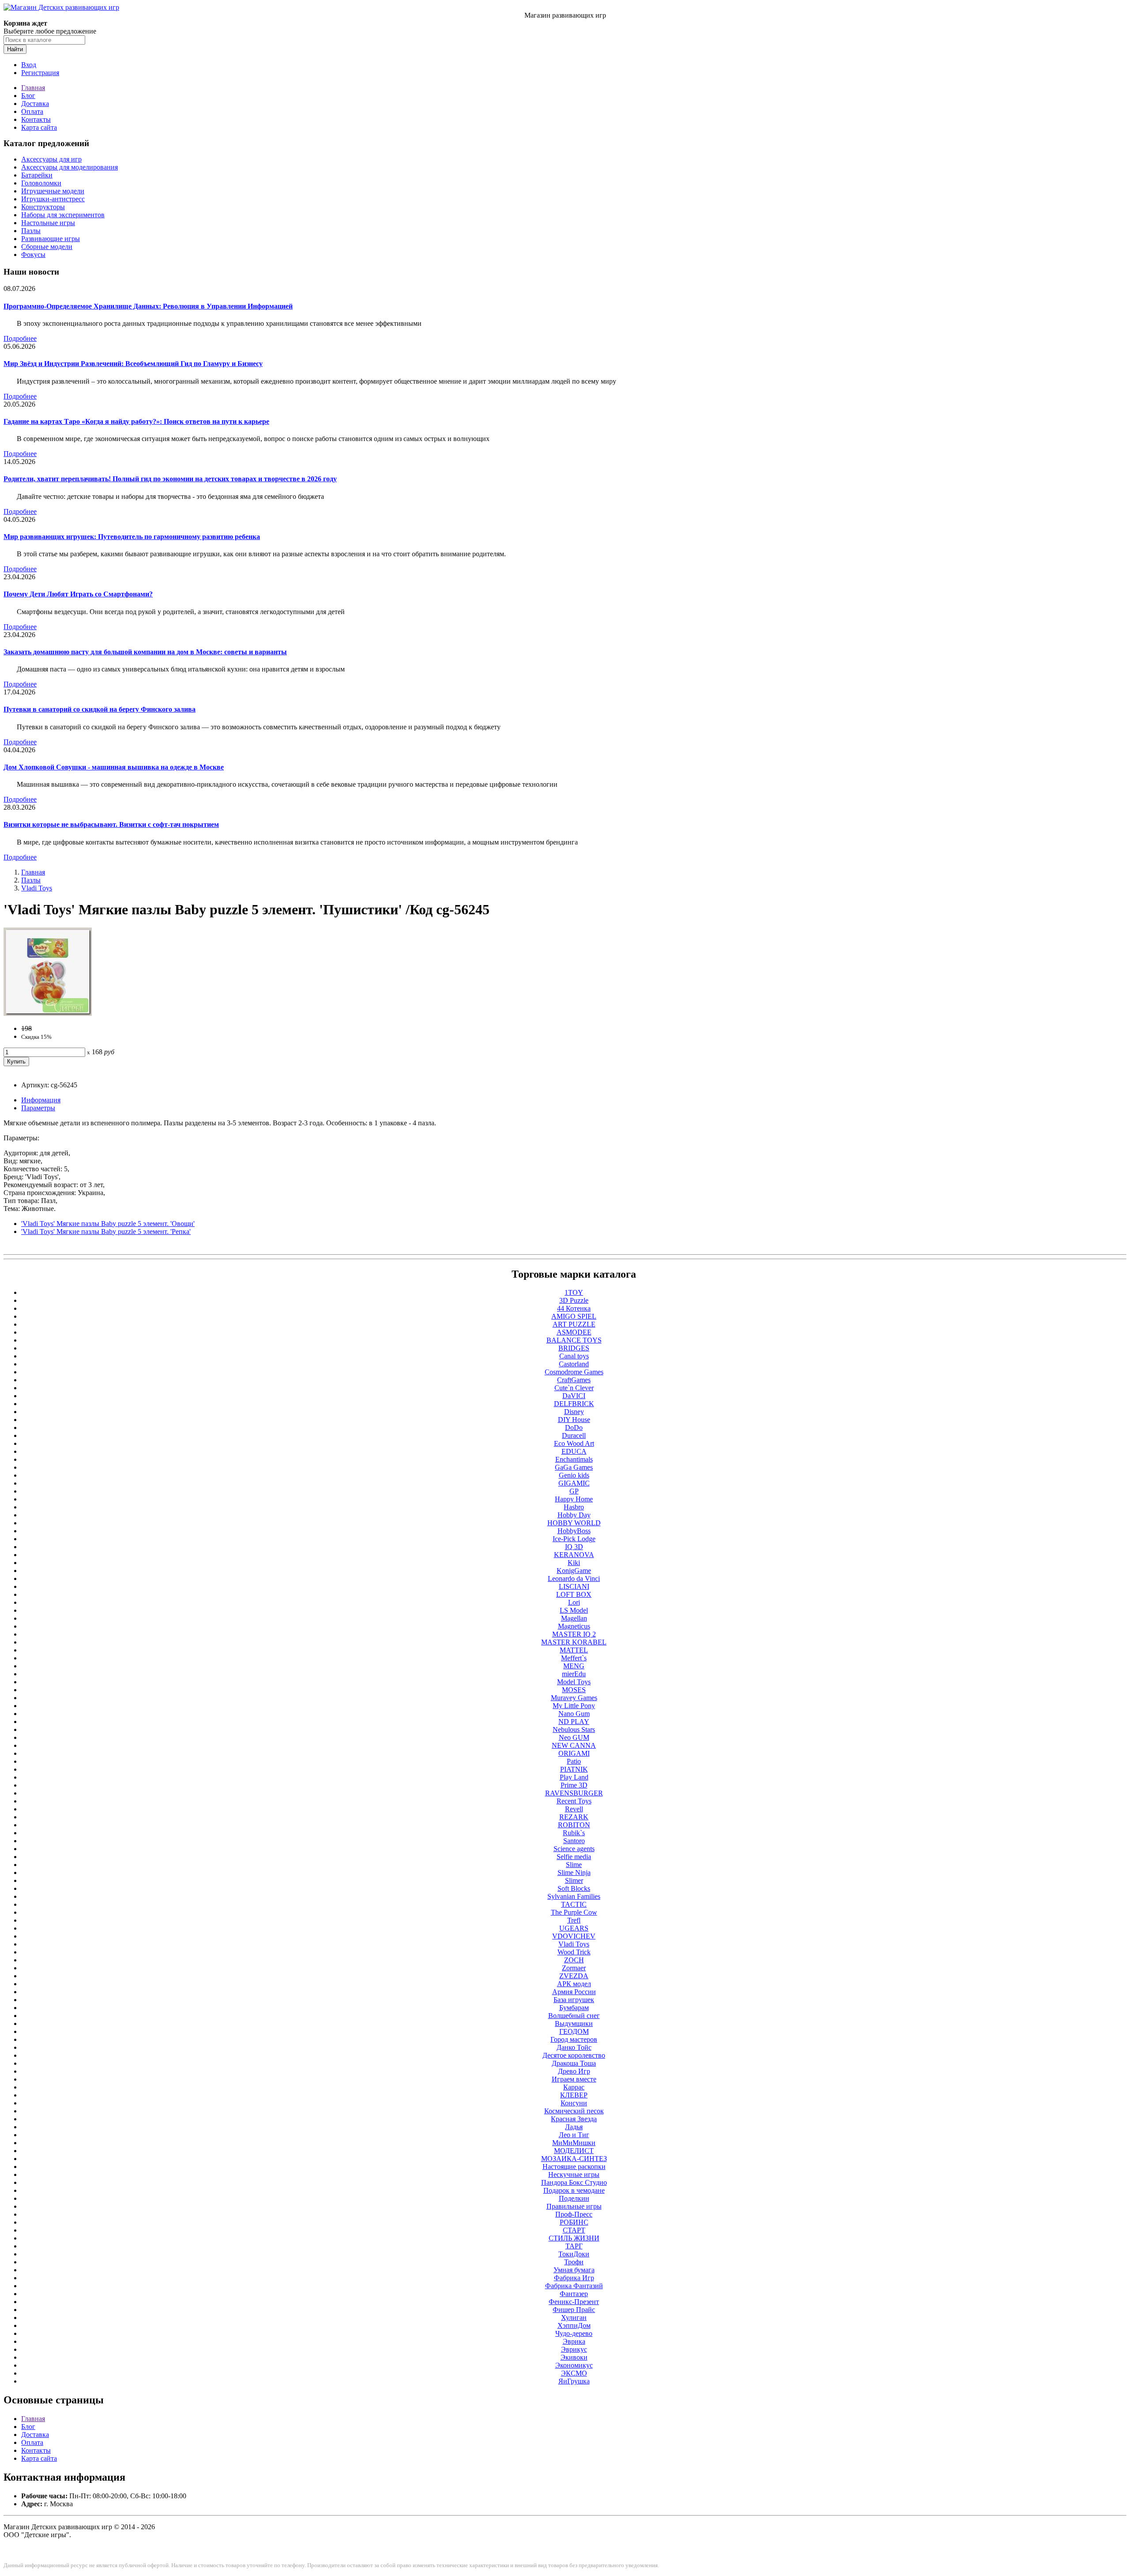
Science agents (574, 1849)
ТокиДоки (574, 2254)
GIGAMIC (574, 1483)
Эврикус (574, 2349)
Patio (574, 1761)
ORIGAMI (574, 1753)
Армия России (574, 1992)
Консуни (574, 2103)
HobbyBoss (574, 1531)
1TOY (574, 1292)
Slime (574, 1865)
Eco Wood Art (574, 1443)
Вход (29, 65)
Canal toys (574, 1356)
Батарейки (37, 175)
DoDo (574, 1428)
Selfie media (574, 1857)
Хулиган (574, 2318)
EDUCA (574, 1451)
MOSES (574, 1690)
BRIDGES (574, 1348)
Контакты (36, 119)
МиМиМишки (574, 2143)
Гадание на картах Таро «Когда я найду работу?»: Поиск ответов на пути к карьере (136, 421)
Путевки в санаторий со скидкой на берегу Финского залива (100, 709)
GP (574, 1491)
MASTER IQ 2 (574, 1634)
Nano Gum (574, 1714)
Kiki (574, 1563)
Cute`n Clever (574, 1388)
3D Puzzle (574, 1300)
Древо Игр (574, 2071)
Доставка (35, 104)
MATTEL (574, 1650)
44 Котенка (574, 1308)
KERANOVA (574, 1555)
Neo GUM (574, 1737)
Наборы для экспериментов (63, 215)
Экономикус (574, 2365)
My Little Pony (574, 1706)
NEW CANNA (574, 1745)
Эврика (574, 2341)
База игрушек (574, 2000)
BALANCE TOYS (574, 1340)
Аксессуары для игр (51, 159)
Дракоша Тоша (574, 2063)
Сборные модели (47, 247)
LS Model (574, 1610)
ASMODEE (574, 1332)
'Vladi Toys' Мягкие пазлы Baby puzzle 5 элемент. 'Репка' (106, 1231)
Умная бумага (574, 2270)
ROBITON (574, 1825)
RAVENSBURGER (574, 1793)
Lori (574, 1602)
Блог (28, 96)
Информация (41, 1100)
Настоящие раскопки (574, 2167)
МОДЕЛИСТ (574, 2151)
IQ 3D (574, 1547)
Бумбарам (574, 2008)
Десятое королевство (574, 2055)
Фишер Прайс (574, 2310)
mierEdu (574, 1674)
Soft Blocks (574, 1888)
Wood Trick (574, 1952)
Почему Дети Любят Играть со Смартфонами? (78, 594)
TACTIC (574, 1904)
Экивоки (574, 2357)
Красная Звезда (574, 2119)
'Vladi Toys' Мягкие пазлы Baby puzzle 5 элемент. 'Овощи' (108, 1224)
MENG (574, 1666)
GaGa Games (574, 1467)
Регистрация (40, 73)
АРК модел (574, 1984)
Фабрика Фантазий (574, 2286)
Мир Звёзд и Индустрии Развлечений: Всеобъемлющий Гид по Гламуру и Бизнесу (133, 364)
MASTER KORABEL (574, 1642)
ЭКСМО (574, 2373)
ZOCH (574, 1960)
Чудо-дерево (574, 2333)
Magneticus (574, 1626)
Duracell (574, 1435)
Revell (574, 1809)
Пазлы (31, 231)
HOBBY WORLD (574, 1523)
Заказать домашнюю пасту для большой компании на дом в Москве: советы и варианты (145, 652)
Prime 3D (574, 1785)
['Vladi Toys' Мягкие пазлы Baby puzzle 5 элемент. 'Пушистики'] (48, 1013)
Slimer (574, 1880)
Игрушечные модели (53, 191)
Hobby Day (574, 1515)
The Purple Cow (574, 1912)
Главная (33, 88)
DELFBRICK (574, 1404)
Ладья (574, 2127)
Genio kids (574, 1475)
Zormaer (574, 1968)
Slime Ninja (574, 1873)
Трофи (574, 2262)
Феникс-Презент (574, 2302)
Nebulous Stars (574, 1729)
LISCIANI (574, 1586)
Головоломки (41, 183)
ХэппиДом (574, 2325)
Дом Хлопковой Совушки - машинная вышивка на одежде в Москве (114, 767)
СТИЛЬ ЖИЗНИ (574, 2238)
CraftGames (574, 1380)
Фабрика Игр (574, 2278)
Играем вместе (574, 2079)
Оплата (32, 111)
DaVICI (574, 1396)
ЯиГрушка (574, 2381)
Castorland (574, 1364)
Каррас (574, 2087)
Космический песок (574, 2111)
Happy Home (574, 1499)
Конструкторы (43, 207)
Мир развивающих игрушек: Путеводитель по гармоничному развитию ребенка (132, 537)
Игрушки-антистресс (53, 199)
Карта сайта (39, 127)
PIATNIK (574, 1769)
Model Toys (574, 1682)
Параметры (38, 1108)
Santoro (574, 1841)
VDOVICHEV (574, 1936)
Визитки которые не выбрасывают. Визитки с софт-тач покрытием (111, 824)
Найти (15, 49)
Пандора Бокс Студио (574, 2182)
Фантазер (574, 2294)
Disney (574, 1412)
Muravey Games (574, 1698)
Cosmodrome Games (574, 1372)
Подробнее (20, 338)
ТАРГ (574, 2246)
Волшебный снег (574, 2016)
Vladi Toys (37, 888)
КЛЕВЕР (574, 2095)
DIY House (574, 1420)
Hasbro (574, 1507)
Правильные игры (574, 2206)
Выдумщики (574, 2023)
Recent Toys (574, 1801)
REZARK (574, 1817)
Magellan (574, 1618)
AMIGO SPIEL (574, 1316)
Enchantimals (574, 1459)
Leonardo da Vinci (574, 1578)
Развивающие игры (51, 239)
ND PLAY (574, 1722)
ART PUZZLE (574, 1324)
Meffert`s (574, 1658)
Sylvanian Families (574, 1896)
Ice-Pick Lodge (574, 1539)
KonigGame (574, 1571)
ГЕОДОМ (574, 2031)
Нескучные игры (574, 2174)
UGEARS (574, 1928)
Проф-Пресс (574, 2214)
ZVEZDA (574, 1976)
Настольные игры (48, 223)
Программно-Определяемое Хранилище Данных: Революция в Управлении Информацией (148, 306)
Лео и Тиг (574, 2135)
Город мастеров (574, 2039)
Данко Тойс (574, 2047)
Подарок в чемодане (574, 2190)
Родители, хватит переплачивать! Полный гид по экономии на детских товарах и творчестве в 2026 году (170, 479)
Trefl (574, 1920)
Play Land (574, 1777)
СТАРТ (574, 2230)
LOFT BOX (574, 1594)
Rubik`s (574, 1833)
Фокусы (33, 255)
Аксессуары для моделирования (70, 167)
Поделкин (574, 2198)
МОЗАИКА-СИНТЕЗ (574, 2159)
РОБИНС (574, 2222)
